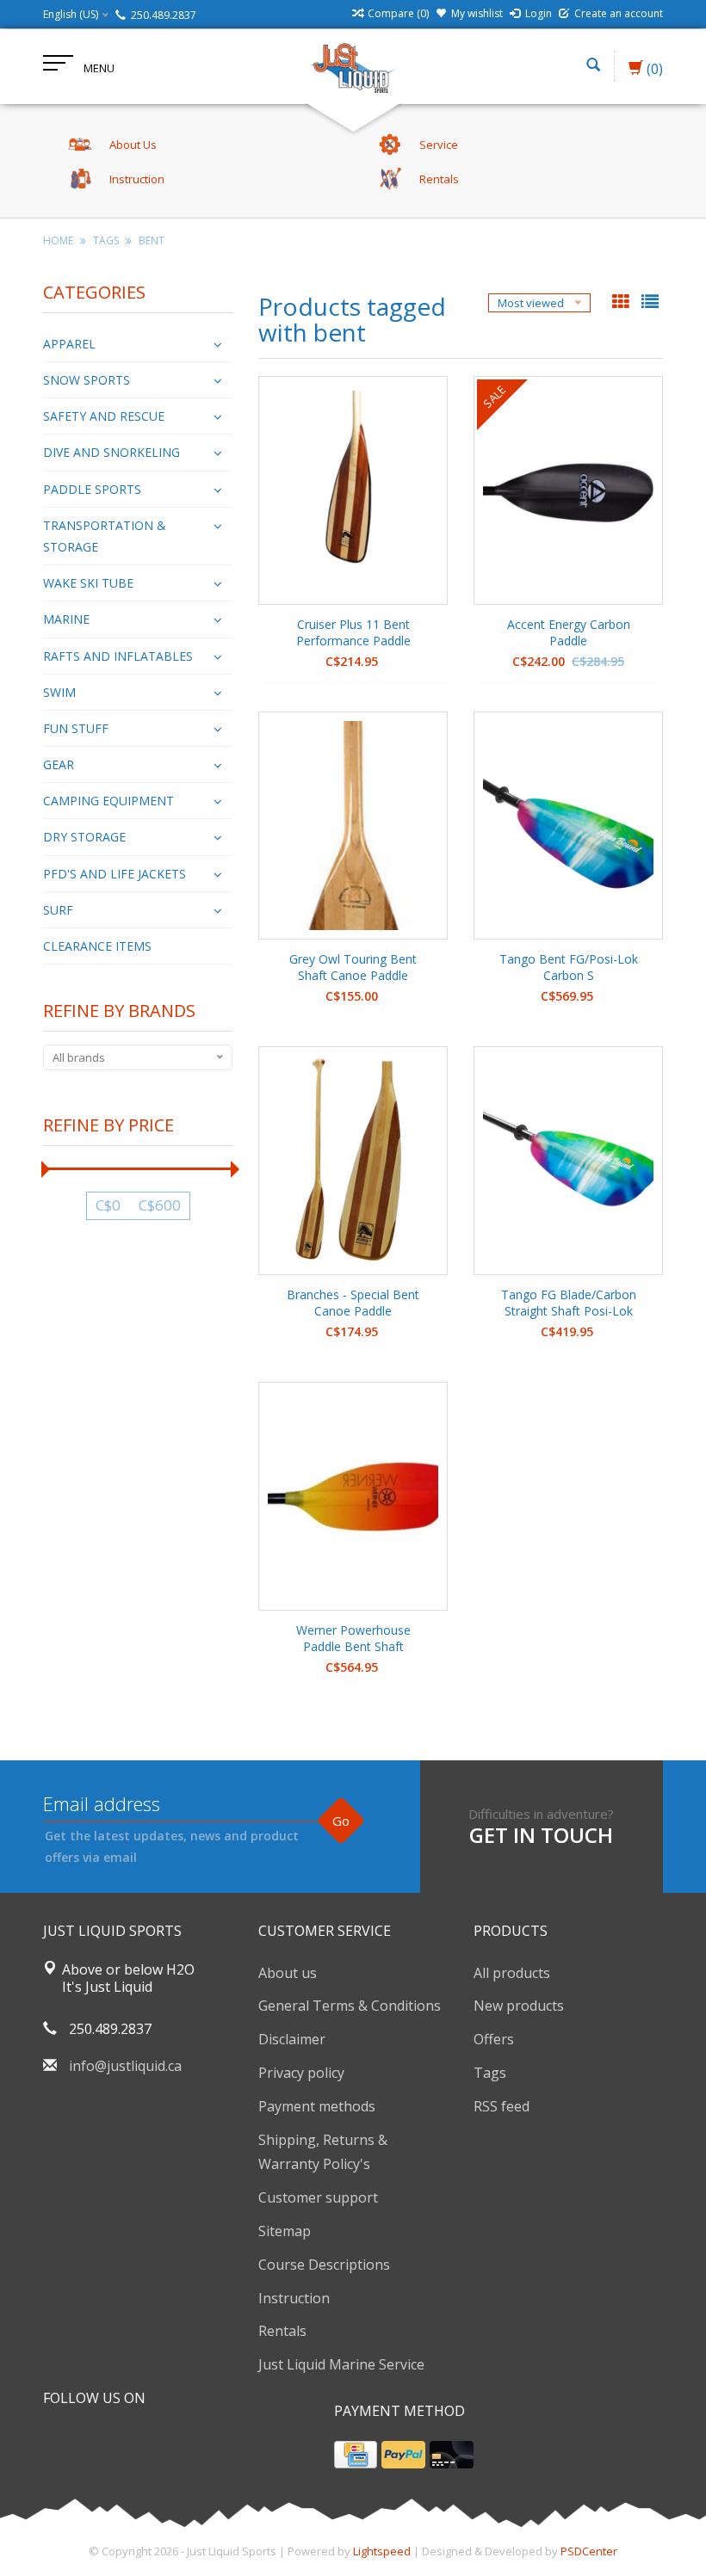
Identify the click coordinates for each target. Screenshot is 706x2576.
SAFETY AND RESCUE (104, 416)
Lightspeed (382, 2551)
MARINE (66, 619)
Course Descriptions (324, 2265)
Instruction (294, 2298)
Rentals (282, 2331)
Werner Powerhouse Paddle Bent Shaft (353, 1638)
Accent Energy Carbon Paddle (569, 632)
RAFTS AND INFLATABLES (118, 656)
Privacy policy (301, 2073)
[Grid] (622, 303)
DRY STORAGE (84, 837)
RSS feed (502, 2106)
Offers (494, 2039)
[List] (650, 303)
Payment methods (317, 2106)
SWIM (59, 692)
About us (288, 1973)
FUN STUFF (76, 728)
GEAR (59, 764)
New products (519, 2006)
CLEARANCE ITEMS (97, 946)
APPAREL (69, 344)
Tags (106, 240)
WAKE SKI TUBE (88, 583)
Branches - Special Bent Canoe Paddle (353, 1303)
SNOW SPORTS (87, 380)
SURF (58, 910)
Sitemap (285, 2231)
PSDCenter (589, 2551)
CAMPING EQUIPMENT (108, 801)
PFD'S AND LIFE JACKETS (115, 874)
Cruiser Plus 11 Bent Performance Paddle (353, 632)
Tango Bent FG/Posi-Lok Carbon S (569, 967)
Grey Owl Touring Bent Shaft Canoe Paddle (353, 967)
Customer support (318, 2197)
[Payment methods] (356, 2455)
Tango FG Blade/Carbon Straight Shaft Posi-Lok (569, 1303)
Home (58, 240)
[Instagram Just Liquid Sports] (150, 2442)
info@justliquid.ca (125, 2066)
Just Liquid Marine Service (341, 2364)
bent (152, 240)
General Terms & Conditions (350, 2006)
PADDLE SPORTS (92, 489)
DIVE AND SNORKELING (111, 452)
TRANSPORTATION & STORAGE (105, 536)
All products (512, 1973)
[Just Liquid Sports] (353, 66)
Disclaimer (292, 2039)
